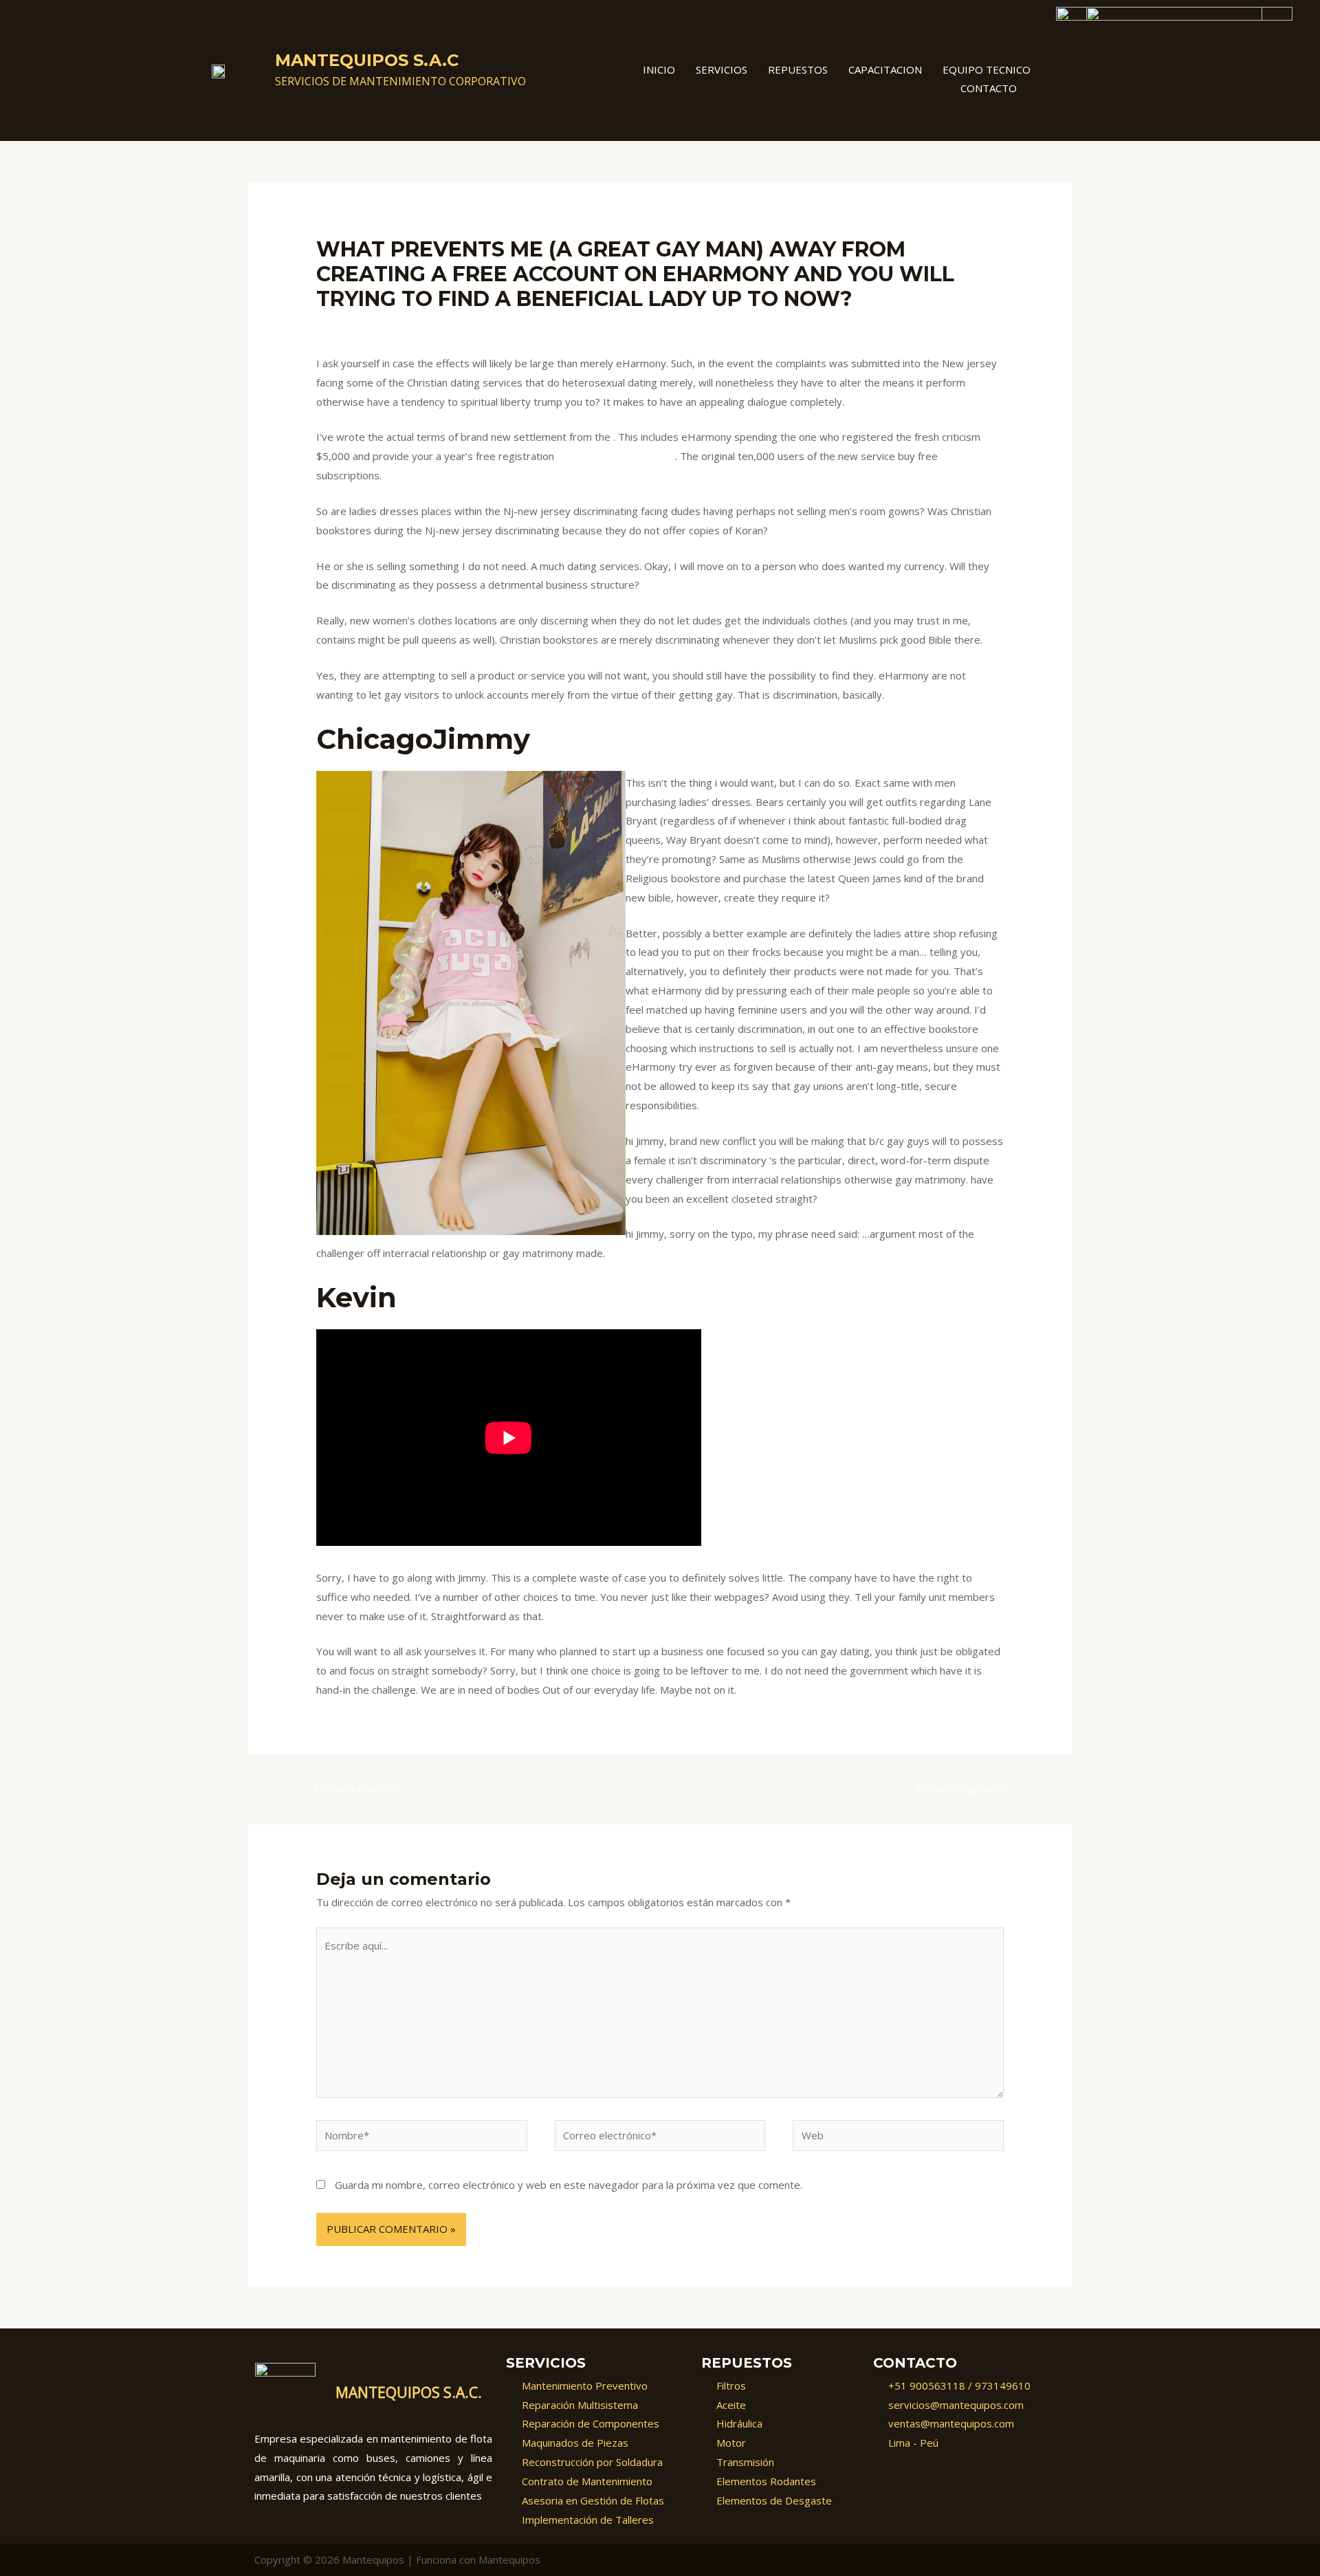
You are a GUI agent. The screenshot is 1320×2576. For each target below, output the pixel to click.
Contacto (989, 88)
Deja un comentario (362, 325)
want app (440, 325)
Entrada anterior (350, 1789)
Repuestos (798, 69)
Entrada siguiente (968, 1789)
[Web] (898, 2137)
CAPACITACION (885, 69)
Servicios (722, 69)
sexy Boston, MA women (616, 456)
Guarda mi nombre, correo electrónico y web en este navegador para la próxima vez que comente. (569, 2185)
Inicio (659, 69)
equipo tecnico (987, 69)
